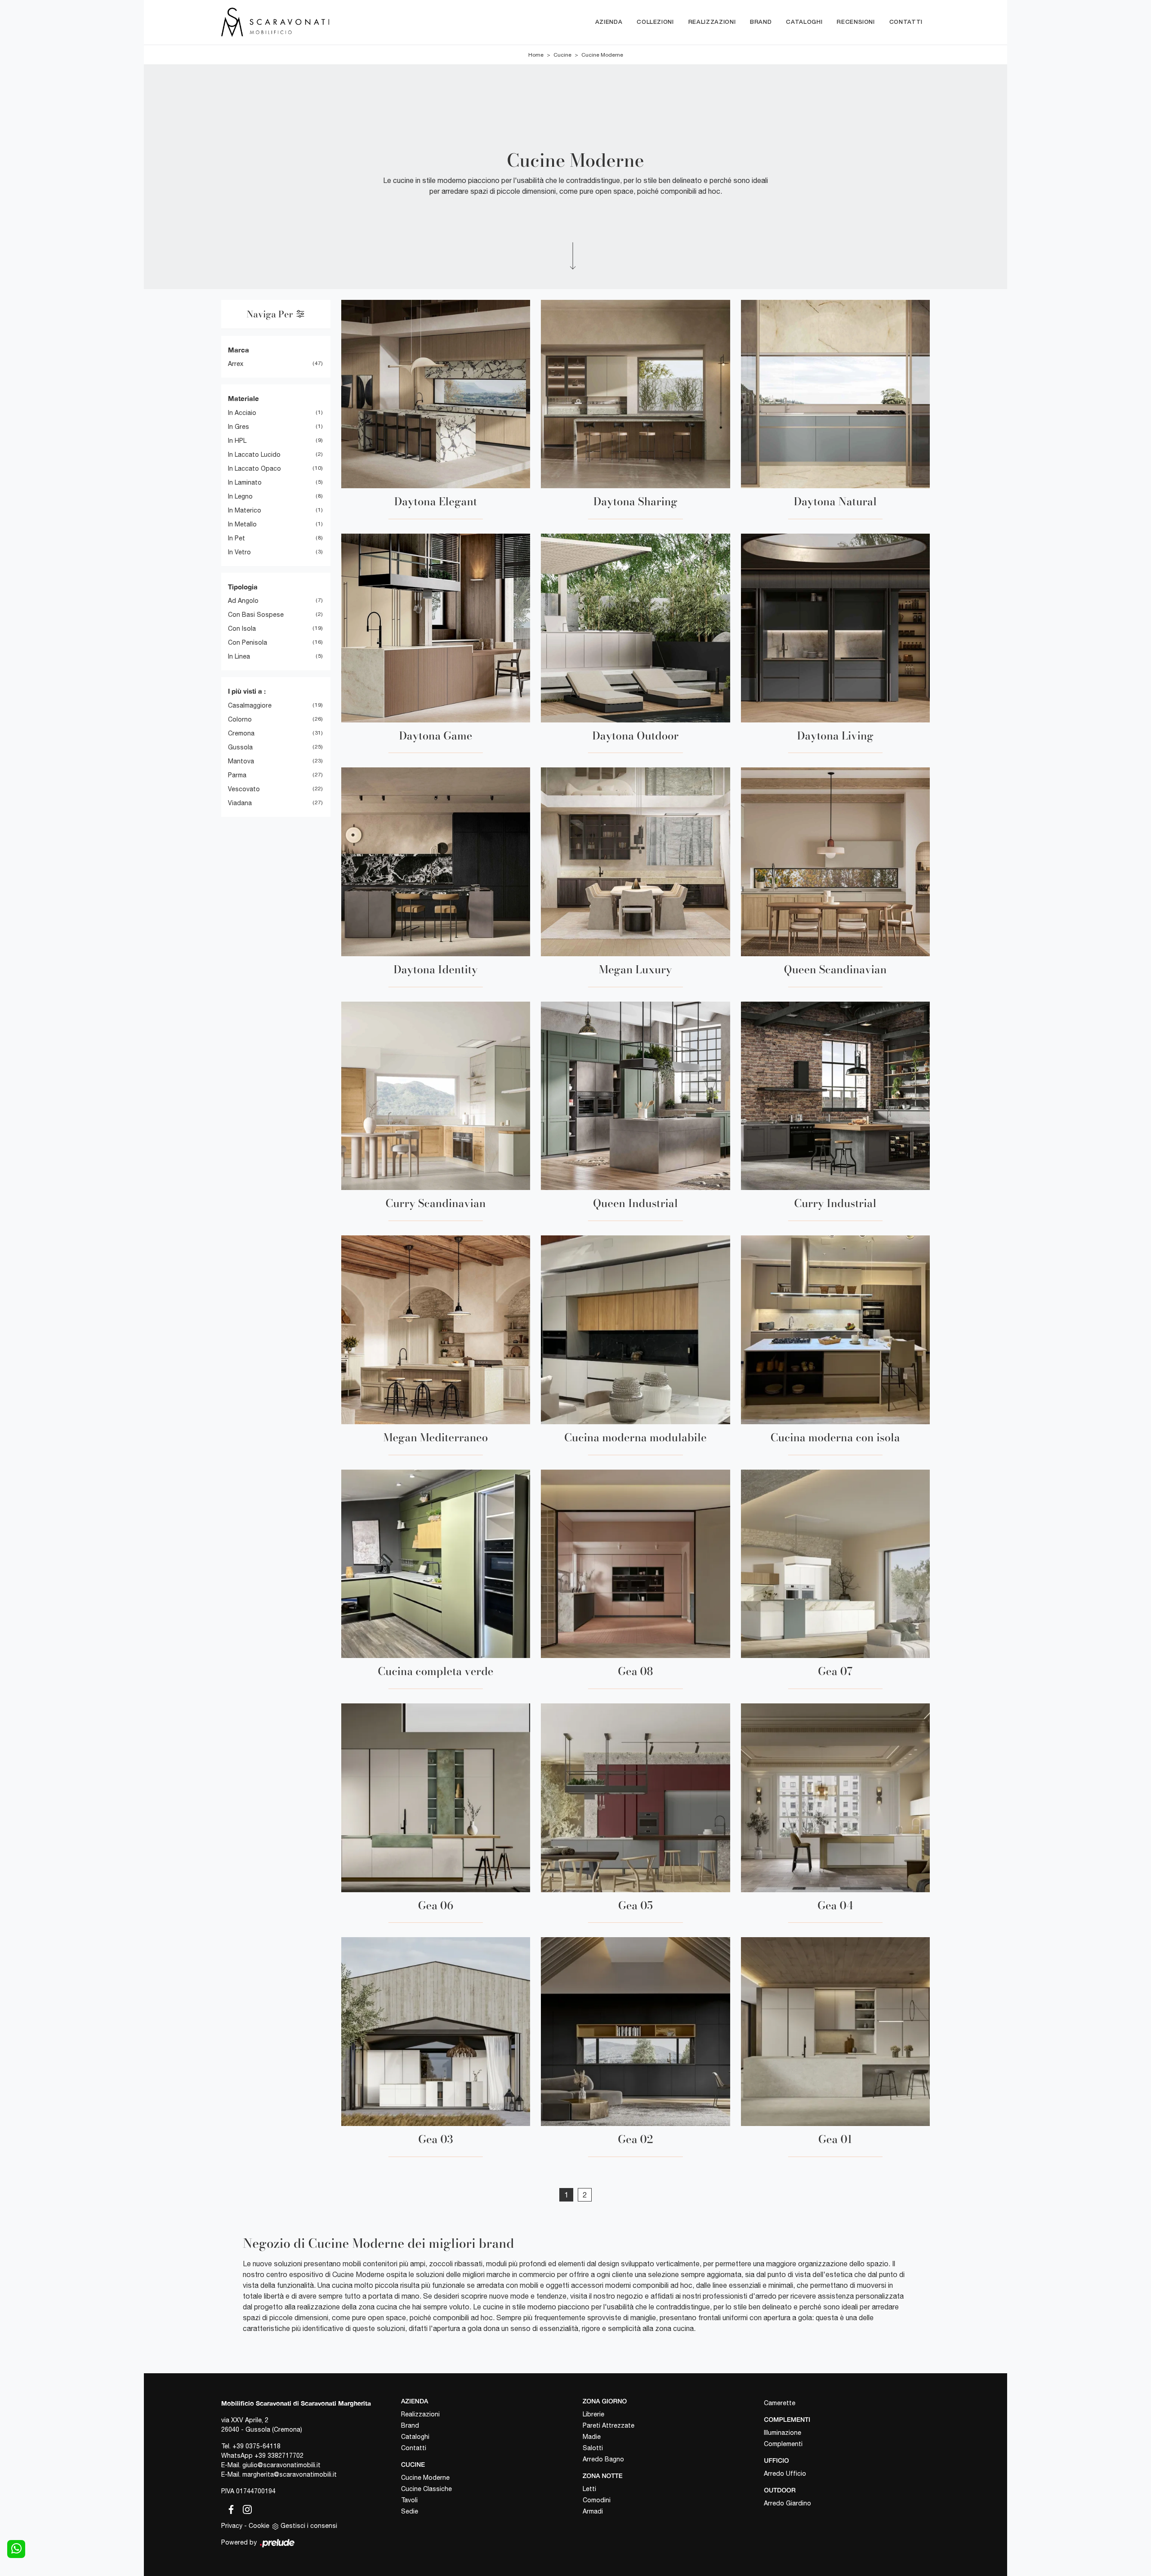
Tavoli (409, 2500)
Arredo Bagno (603, 2459)
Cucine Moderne (602, 55)
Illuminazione (783, 2433)
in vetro (239, 552)
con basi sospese (256, 615)
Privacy (232, 2526)
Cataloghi (804, 22)
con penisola (248, 642)
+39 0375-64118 (257, 2446)
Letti (589, 2489)
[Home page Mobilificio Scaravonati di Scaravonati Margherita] (313, 22)
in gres (239, 427)
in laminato (245, 482)
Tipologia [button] (243, 587)
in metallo (242, 524)
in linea (239, 656)
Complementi (783, 2444)
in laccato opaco (254, 468)
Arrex (236, 364)
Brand (761, 22)
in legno (240, 496)
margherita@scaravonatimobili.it (290, 2474)
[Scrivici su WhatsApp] (16, 2549)
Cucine (562, 55)
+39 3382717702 (279, 2456)
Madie (592, 2437)
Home (536, 55)
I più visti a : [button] (247, 691)
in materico (245, 510)
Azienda (609, 22)
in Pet (236, 538)
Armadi (593, 2511)
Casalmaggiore (250, 705)
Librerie (593, 2414)
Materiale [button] (243, 398)
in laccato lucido (254, 455)
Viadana (240, 803)
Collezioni (655, 22)
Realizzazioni (712, 22)
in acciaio (242, 413)
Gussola (240, 747)
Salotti (593, 2448)
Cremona (241, 733)
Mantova (241, 761)
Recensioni (856, 22)
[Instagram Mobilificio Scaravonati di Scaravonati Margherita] (245, 2508)
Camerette (780, 2403)
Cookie (259, 2526)
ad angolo (243, 601)
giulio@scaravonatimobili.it (281, 2465)
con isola (242, 628)
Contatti (906, 22)
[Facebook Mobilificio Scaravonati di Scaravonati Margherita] (229, 2508)
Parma (237, 775)
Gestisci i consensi (309, 2526)
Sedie (410, 2511)
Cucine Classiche (426, 2489)
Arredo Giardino (787, 2503)
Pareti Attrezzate (609, 2425)
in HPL (237, 441)
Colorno (240, 719)
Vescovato (244, 789)
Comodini (597, 2500)
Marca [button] (239, 350)
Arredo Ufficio (785, 2473)
